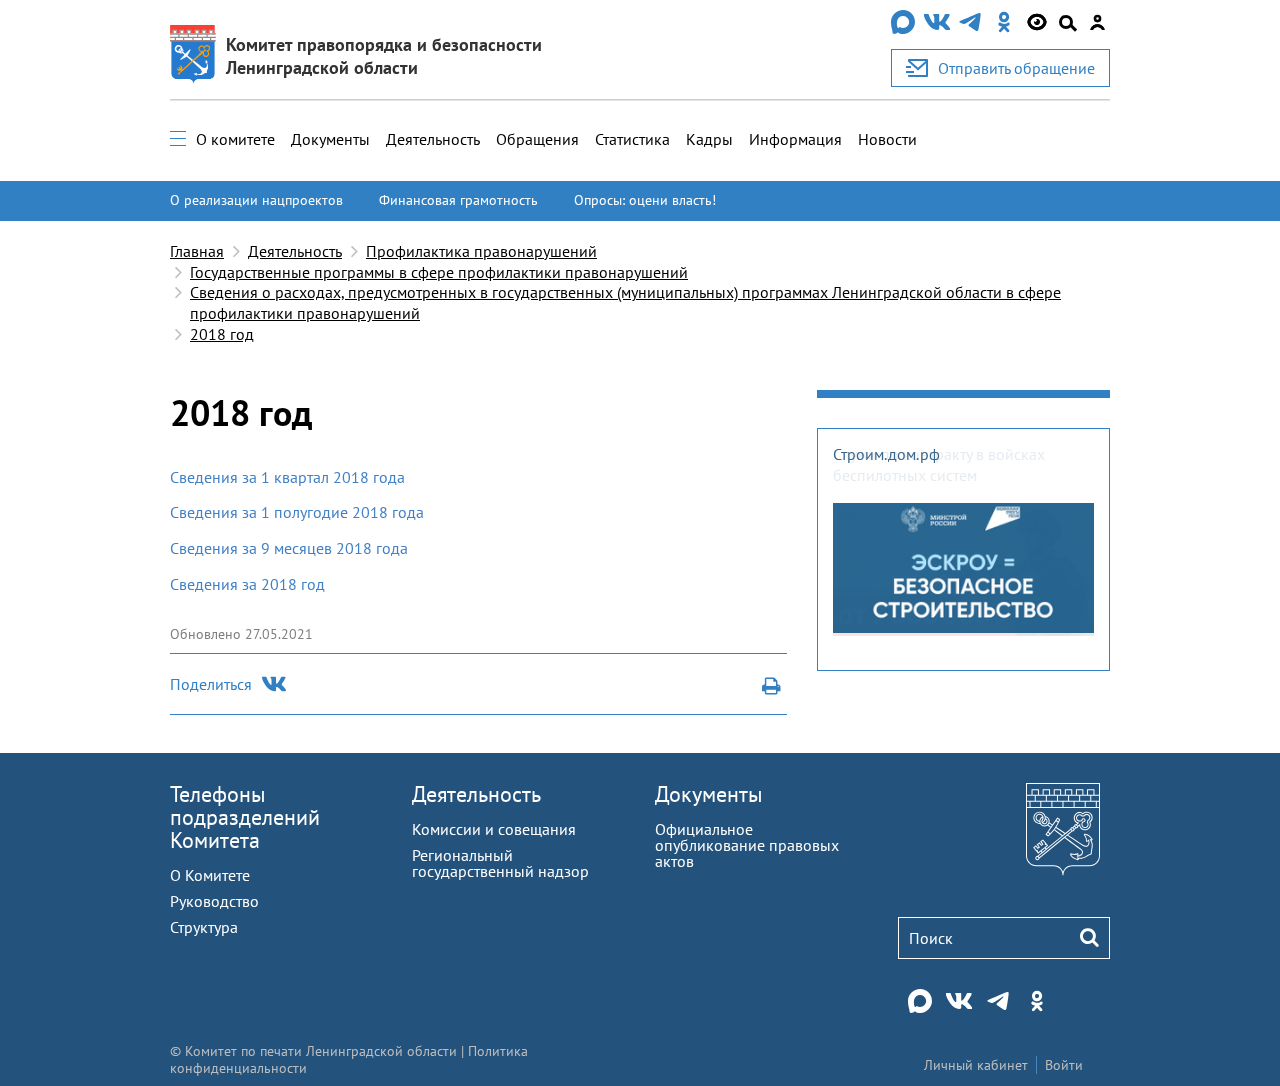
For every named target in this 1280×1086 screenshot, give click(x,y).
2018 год (222, 334)
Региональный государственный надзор (500, 863)
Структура (204, 927)
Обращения (537, 139)
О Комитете (210, 875)
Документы (330, 139)
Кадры (709, 139)
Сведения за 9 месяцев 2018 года (289, 548)
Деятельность (433, 139)
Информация (795, 139)
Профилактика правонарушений (481, 251)
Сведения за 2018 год (247, 584)
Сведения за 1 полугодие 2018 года (297, 512)
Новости (887, 139)
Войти (1064, 1065)
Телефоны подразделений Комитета (245, 817)
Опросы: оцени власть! (645, 200)
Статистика (632, 139)
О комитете (235, 139)
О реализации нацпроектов (256, 200)
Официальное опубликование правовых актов (747, 845)
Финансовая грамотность (458, 200)
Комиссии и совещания (494, 829)
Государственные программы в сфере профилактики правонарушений (439, 272)
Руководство (214, 901)
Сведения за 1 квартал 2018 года (287, 477)
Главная (197, 251)
